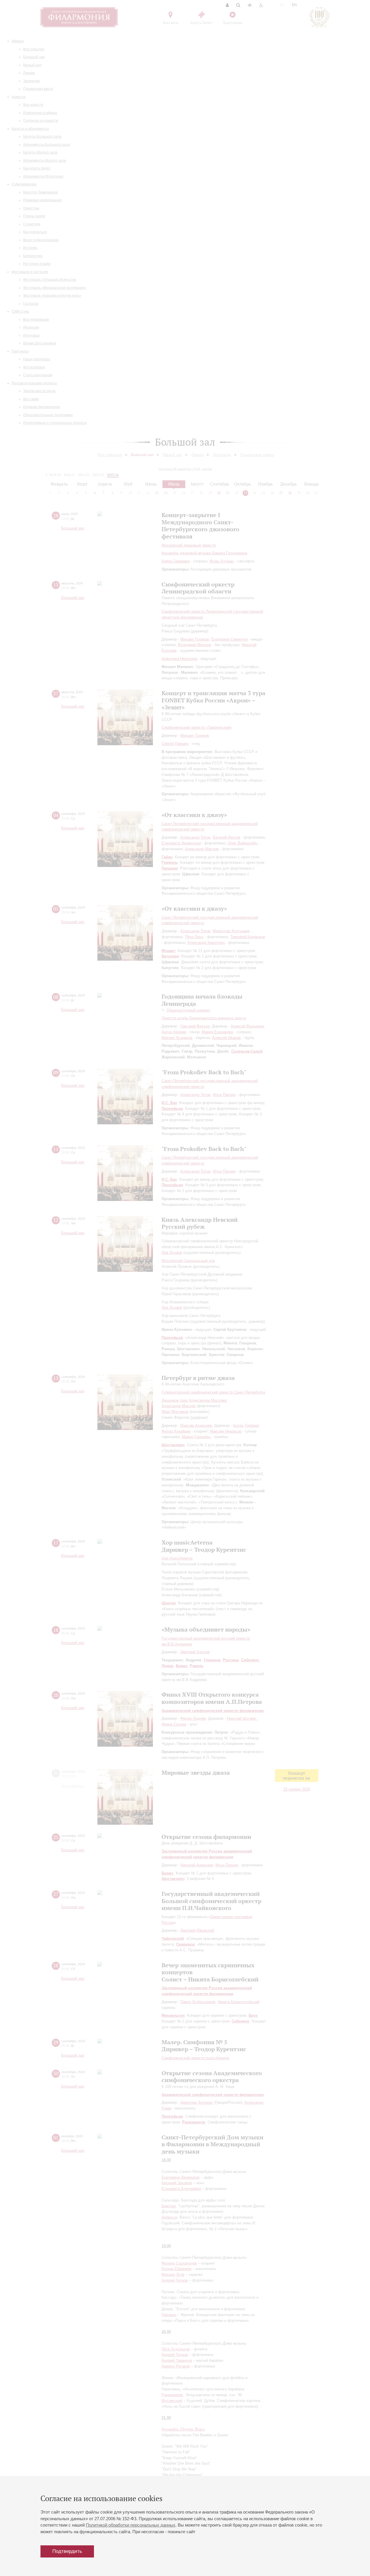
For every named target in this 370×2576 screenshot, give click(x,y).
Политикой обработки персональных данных (131, 2525)
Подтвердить (67, 2551)
